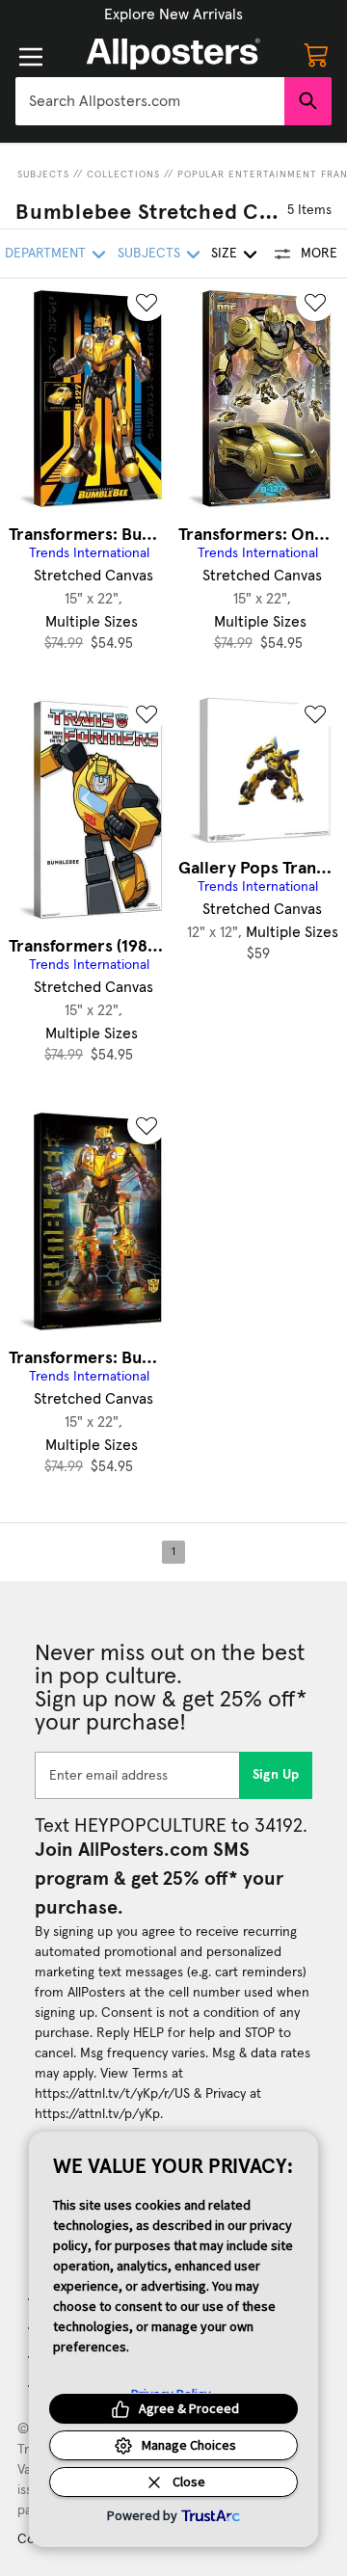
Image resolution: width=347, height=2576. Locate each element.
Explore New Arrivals (173, 14)
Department (45, 254)
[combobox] (150, 101)
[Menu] (31, 57)
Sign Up (276, 1775)
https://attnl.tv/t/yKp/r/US (112, 2094)
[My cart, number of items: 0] (316, 54)
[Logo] (173, 54)
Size (224, 254)
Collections (123, 174)
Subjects (43, 174)
